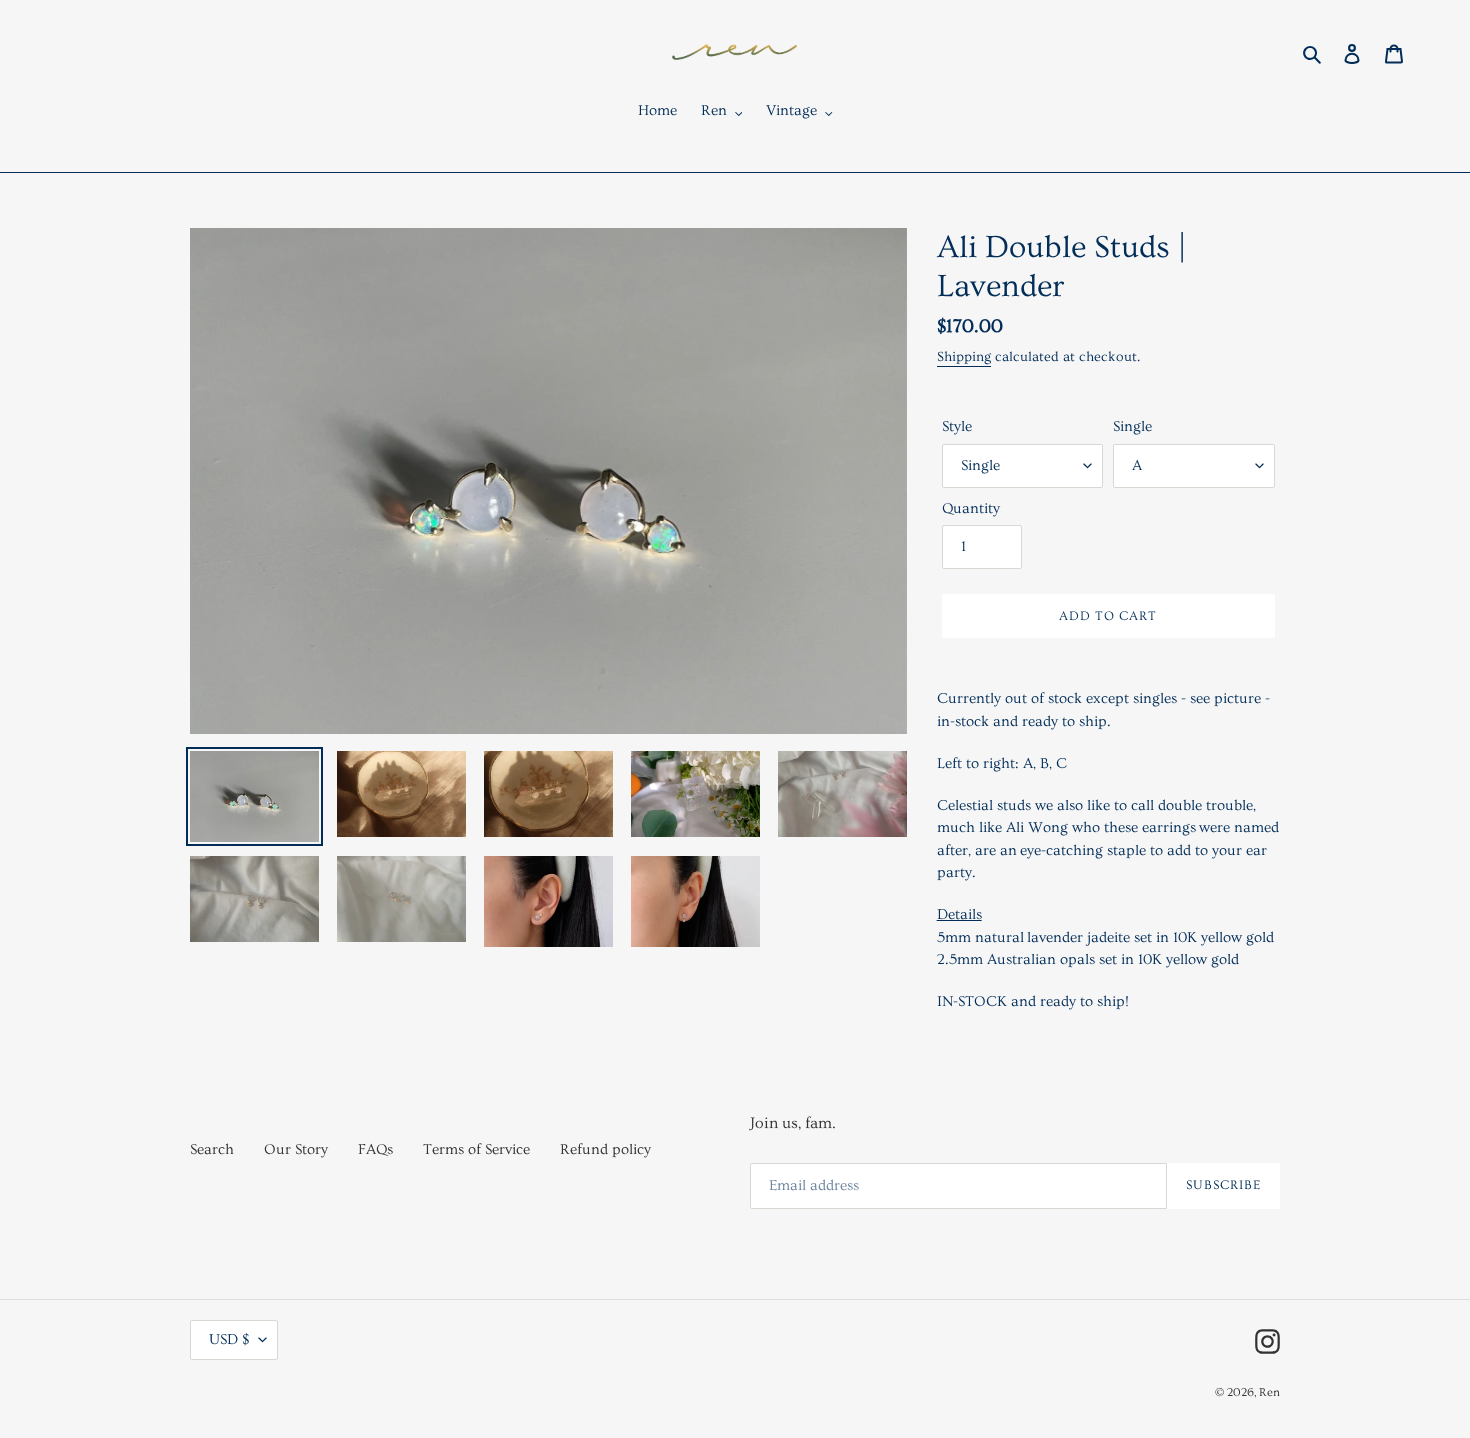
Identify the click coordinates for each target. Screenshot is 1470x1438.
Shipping (964, 357)
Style (957, 426)
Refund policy (605, 1149)
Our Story (296, 1149)
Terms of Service (476, 1149)
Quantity (971, 508)
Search (212, 1149)
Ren (1269, 1392)
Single (1132, 426)
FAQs (375, 1149)
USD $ (229, 1339)
